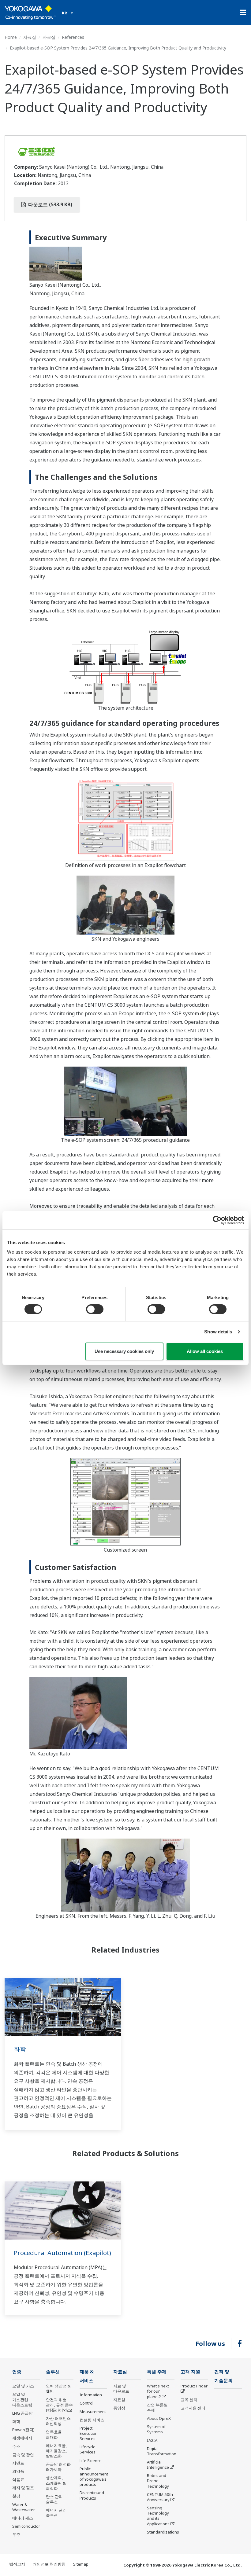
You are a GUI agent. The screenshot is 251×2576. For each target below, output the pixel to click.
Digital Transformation (162, 2451)
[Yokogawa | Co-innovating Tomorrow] (30, 13)
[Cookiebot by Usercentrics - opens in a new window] (217, 1220)
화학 (20, 2049)
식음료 (18, 2479)
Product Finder (194, 2386)
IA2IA (152, 2440)
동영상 (119, 2408)
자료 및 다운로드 (121, 2389)
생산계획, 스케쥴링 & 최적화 (56, 2483)
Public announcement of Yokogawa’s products (94, 2477)
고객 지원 (190, 2372)
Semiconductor (26, 2526)
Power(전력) (23, 2430)
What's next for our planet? (158, 2391)
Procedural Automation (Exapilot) (62, 2253)
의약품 (18, 2471)
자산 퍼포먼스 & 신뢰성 (58, 2421)
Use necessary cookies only (124, 1351)
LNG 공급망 (22, 2413)
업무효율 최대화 (54, 2434)
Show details (218, 1332)
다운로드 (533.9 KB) (50, 204)
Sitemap (81, 2564)
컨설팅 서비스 (92, 2420)
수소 (16, 2446)
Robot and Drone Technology (158, 2481)
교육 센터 (189, 2400)
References (73, 37)
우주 (16, 2534)
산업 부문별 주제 (157, 2407)
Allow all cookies (205, 1351)
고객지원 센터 (193, 2408)
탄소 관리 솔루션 (54, 2499)
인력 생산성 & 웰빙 (58, 2389)
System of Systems (156, 2429)
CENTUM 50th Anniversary (160, 2497)
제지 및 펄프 (23, 2488)
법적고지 (17, 2564)
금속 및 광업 (23, 2455)
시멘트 (18, 2463)
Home (11, 37)
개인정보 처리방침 (49, 2564)
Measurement (93, 2412)
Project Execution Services (89, 2433)
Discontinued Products (92, 2495)
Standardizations (163, 2532)
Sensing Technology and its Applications (158, 2516)
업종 (17, 2372)
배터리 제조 (23, 2518)
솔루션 (53, 2372)
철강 (16, 2496)
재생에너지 (22, 2438)
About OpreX (159, 2418)
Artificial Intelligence (158, 2465)
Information (91, 2395)
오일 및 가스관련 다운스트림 (22, 2399)
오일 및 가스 (23, 2386)
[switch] (95, 1309)
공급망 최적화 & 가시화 (58, 2467)
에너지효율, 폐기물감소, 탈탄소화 (56, 2451)
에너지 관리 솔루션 (56, 2513)
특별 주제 (157, 2372)
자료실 (30, 37)
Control (86, 2403)
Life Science (91, 2460)
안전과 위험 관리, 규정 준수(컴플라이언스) (59, 2405)
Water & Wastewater (24, 2507)
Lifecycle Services (88, 2449)
